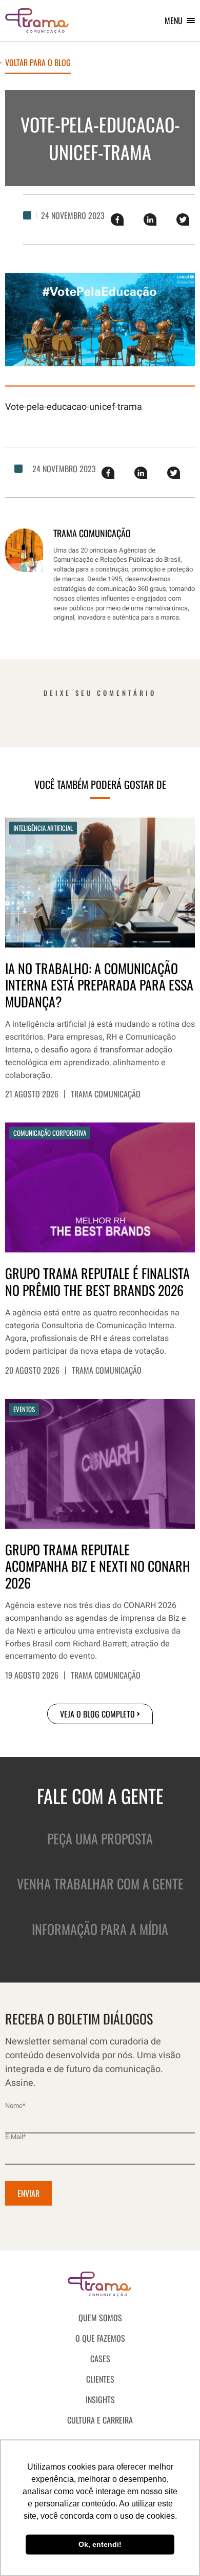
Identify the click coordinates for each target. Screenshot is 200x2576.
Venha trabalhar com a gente (100, 1884)
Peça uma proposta (100, 1839)
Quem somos (100, 2318)
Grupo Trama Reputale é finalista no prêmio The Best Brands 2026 (97, 1282)
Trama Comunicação (106, 1094)
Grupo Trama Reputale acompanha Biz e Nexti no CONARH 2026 (98, 1567)
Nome (15, 2106)
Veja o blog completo (97, 1714)
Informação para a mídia (100, 1929)
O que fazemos (100, 2338)
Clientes (100, 2379)
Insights (100, 2399)
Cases (100, 2359)
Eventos (24, 1409)
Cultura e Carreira (100, 2420)
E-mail (16, 2137)
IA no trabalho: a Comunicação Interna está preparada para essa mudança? (99, 985)
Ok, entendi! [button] (100, 2544)
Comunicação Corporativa (50, 1133)
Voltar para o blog (38, 63)
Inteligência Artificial (43, 828)
